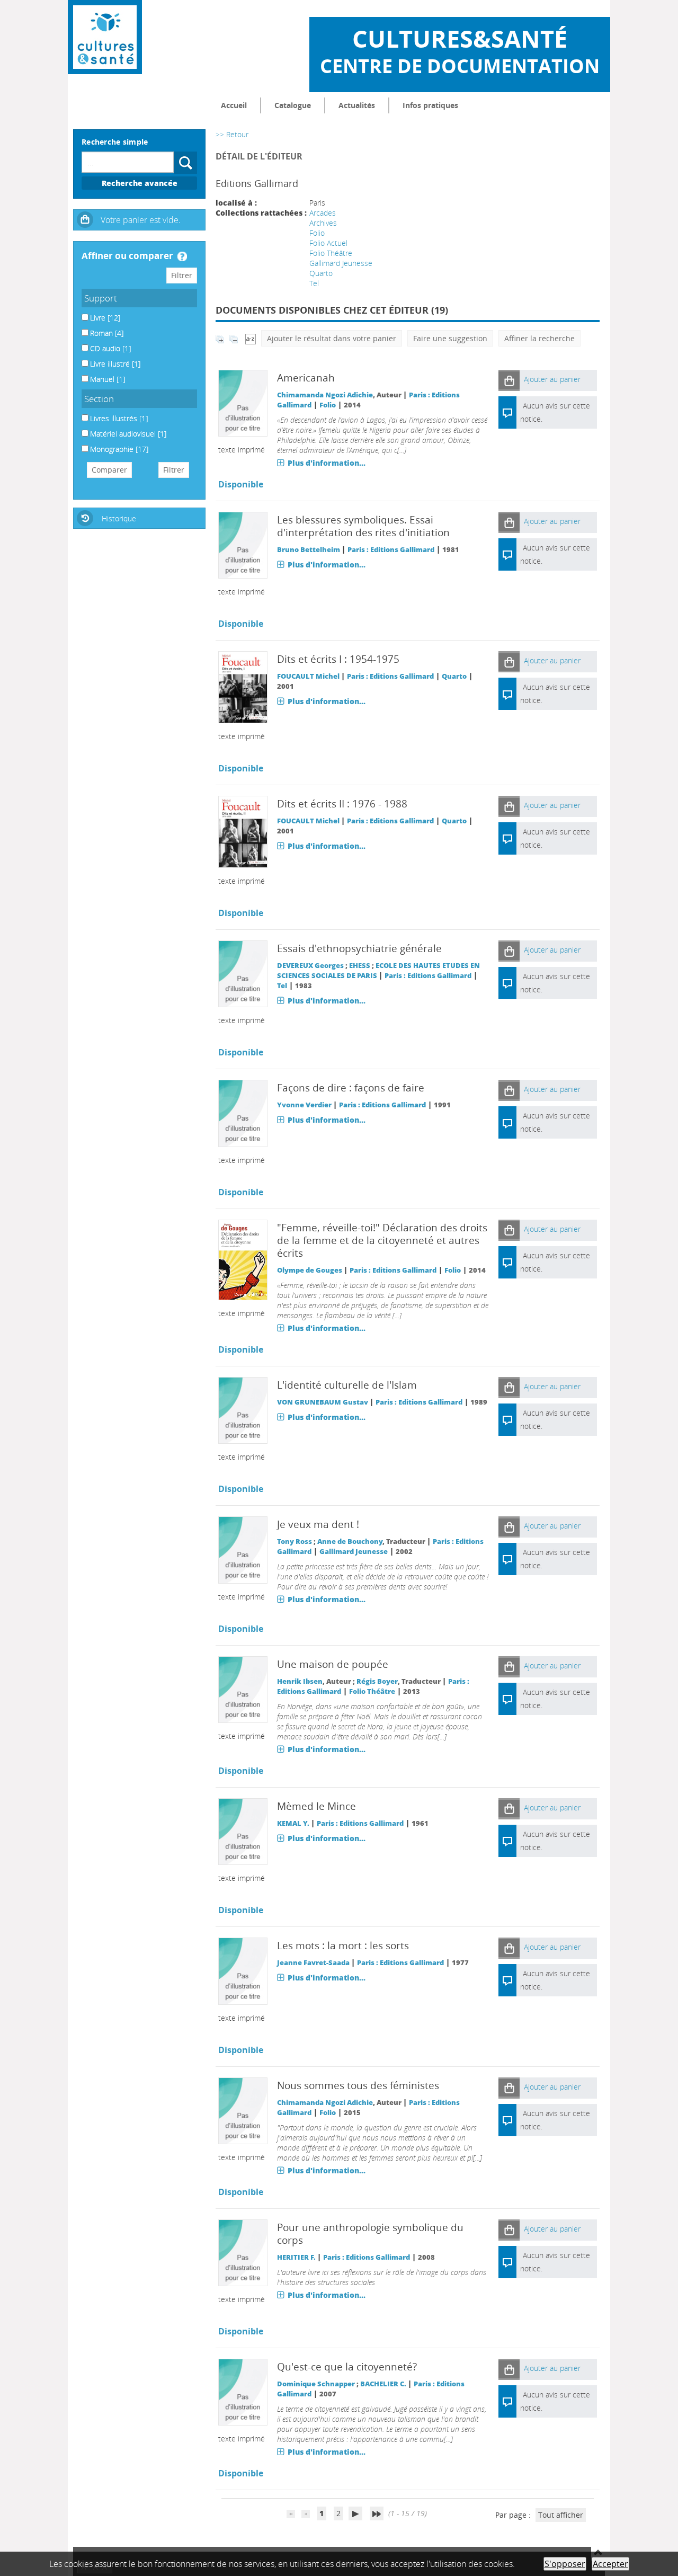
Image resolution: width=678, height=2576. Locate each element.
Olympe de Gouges (310, 1270)
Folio (317, 233)
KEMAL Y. (293, 1823)
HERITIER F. (296, 2257)
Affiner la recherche (539, 338)
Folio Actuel (328, 243)
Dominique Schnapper (316, 2384)
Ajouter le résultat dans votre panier (332, 338)
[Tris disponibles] (251, 338)
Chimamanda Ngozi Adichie (325, 395)
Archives (323, 223)
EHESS (360, 966)
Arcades (323, 213)
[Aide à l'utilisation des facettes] (182, 256)
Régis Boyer (377, 1681)
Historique (119, 518)
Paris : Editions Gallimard (391, 550)
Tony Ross (295, 1542)
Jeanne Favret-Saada (313, 1963)
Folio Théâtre (331, 253)
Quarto (321, 273)
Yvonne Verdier (304, 1105)
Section (99, 399)
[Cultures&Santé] (105, 37)
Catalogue (293, 105)
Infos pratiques (430, 105)
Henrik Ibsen (300, 1681)
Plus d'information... (327, 463)
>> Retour (232, 134)
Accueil (234, 105)
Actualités (357, 105)
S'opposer (565, 2564)
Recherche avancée (140, 183)
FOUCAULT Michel (308, 676)
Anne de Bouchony (350, 1542)
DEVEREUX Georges (310, 966)
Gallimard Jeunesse (341, 263)
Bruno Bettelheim (309, 550)
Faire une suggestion (450, 338)
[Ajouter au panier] (509, 380)
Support (101, 298)
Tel (314, 283)
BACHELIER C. (383, 2384)
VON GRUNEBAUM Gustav (323, 1402)
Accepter (610, 2564)
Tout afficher (561, 2515)
